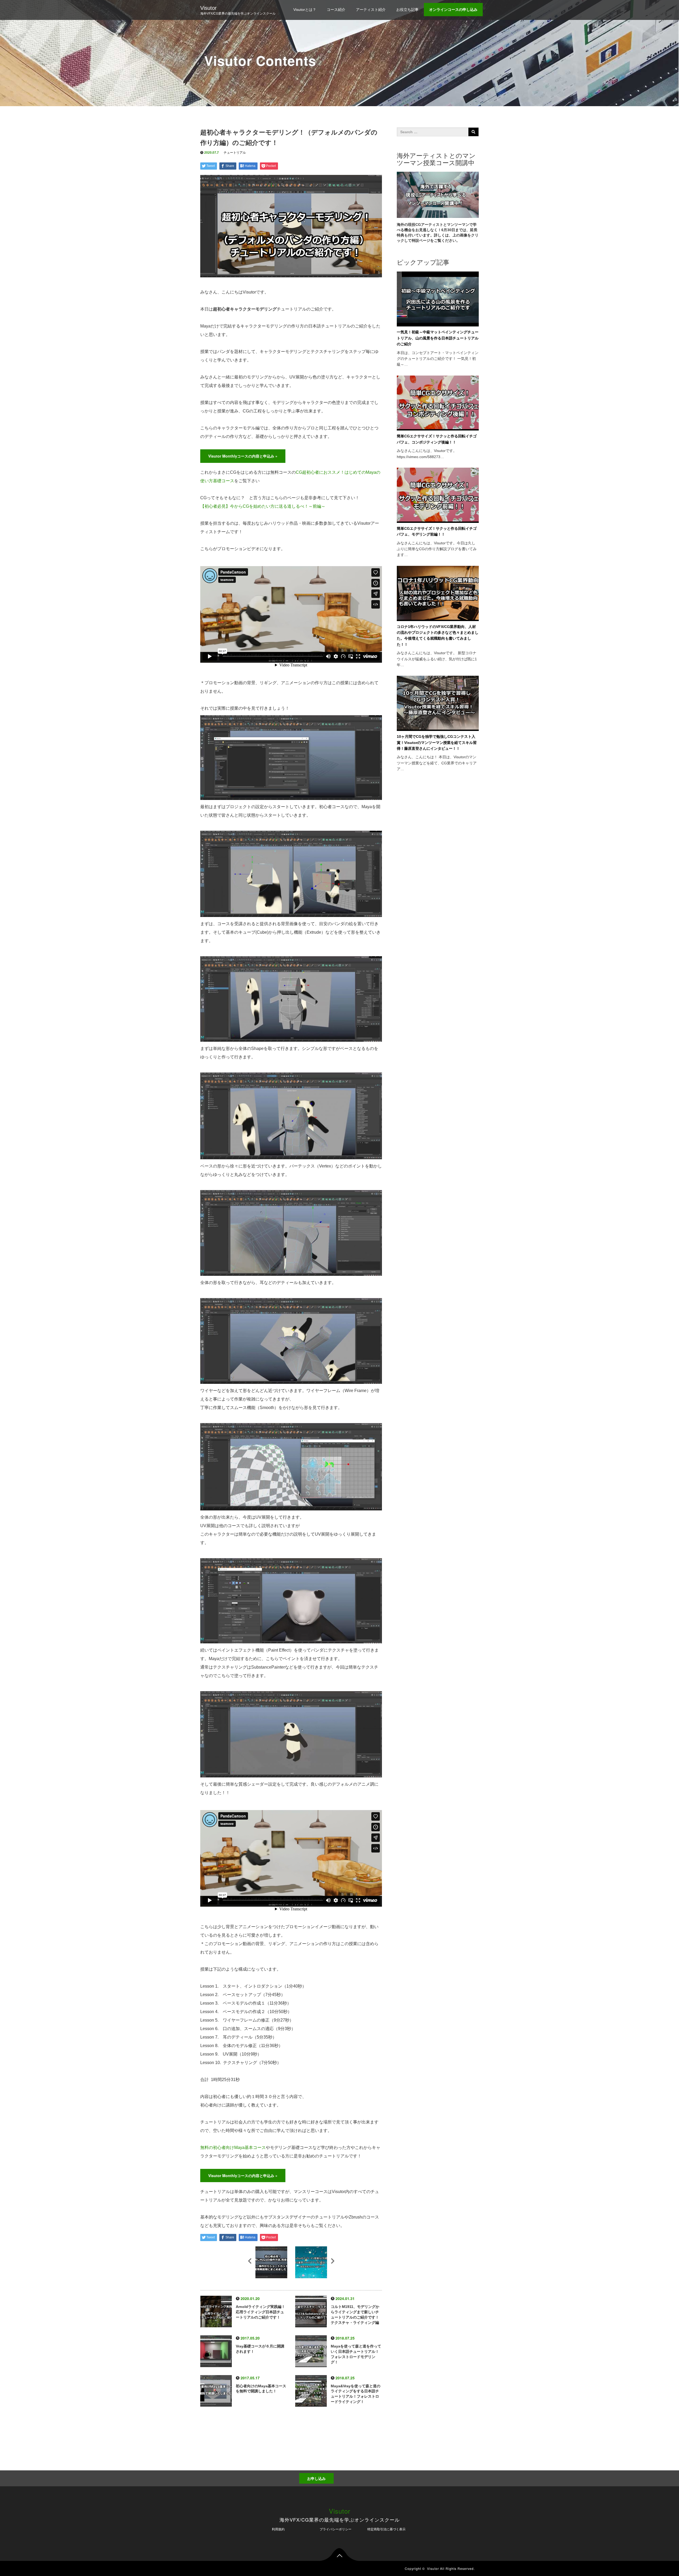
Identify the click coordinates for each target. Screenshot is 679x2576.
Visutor (208, 8)
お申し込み (316, 2478)
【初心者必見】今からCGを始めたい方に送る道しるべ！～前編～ (263, 506)
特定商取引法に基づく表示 (386, 2529)
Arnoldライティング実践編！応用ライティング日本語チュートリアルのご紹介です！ (260, 2312)
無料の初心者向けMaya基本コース (233, 2148)
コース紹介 (336, 10)
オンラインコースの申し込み (453, 10)
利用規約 (278, 2529)
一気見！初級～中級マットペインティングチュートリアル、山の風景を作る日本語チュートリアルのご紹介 (438, 338)
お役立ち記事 (407, 10)
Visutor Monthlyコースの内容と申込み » (243, 456)
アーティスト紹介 (371, 10)
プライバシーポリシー (336, 2529)
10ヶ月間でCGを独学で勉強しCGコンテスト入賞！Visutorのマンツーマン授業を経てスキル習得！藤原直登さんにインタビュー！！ (437, 742)
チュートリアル (235, 153)
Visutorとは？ (305, 10)
